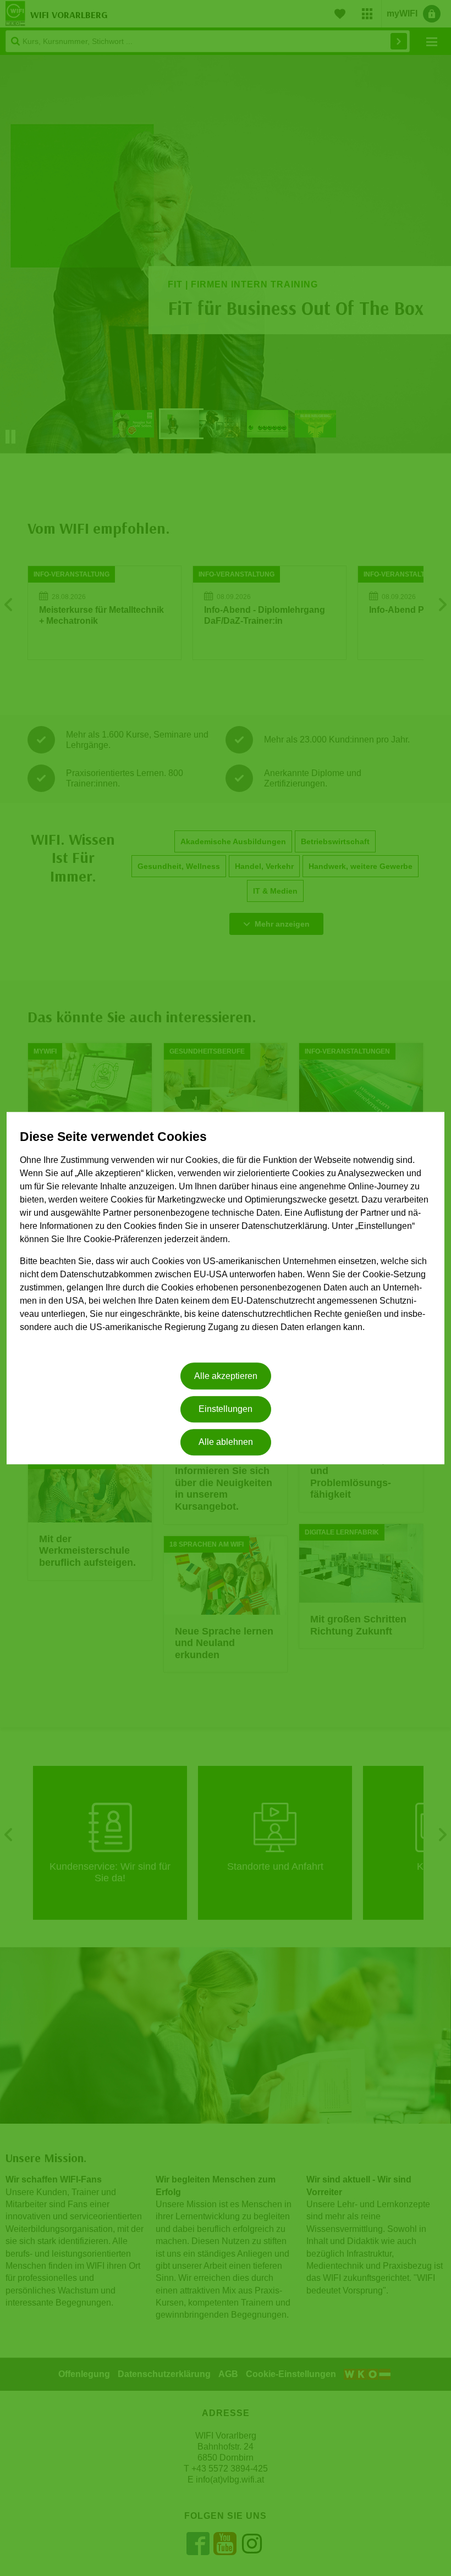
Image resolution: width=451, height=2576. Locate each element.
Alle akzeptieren (226, 1376)
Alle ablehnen (226, 1442)
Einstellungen (226, 1409)
